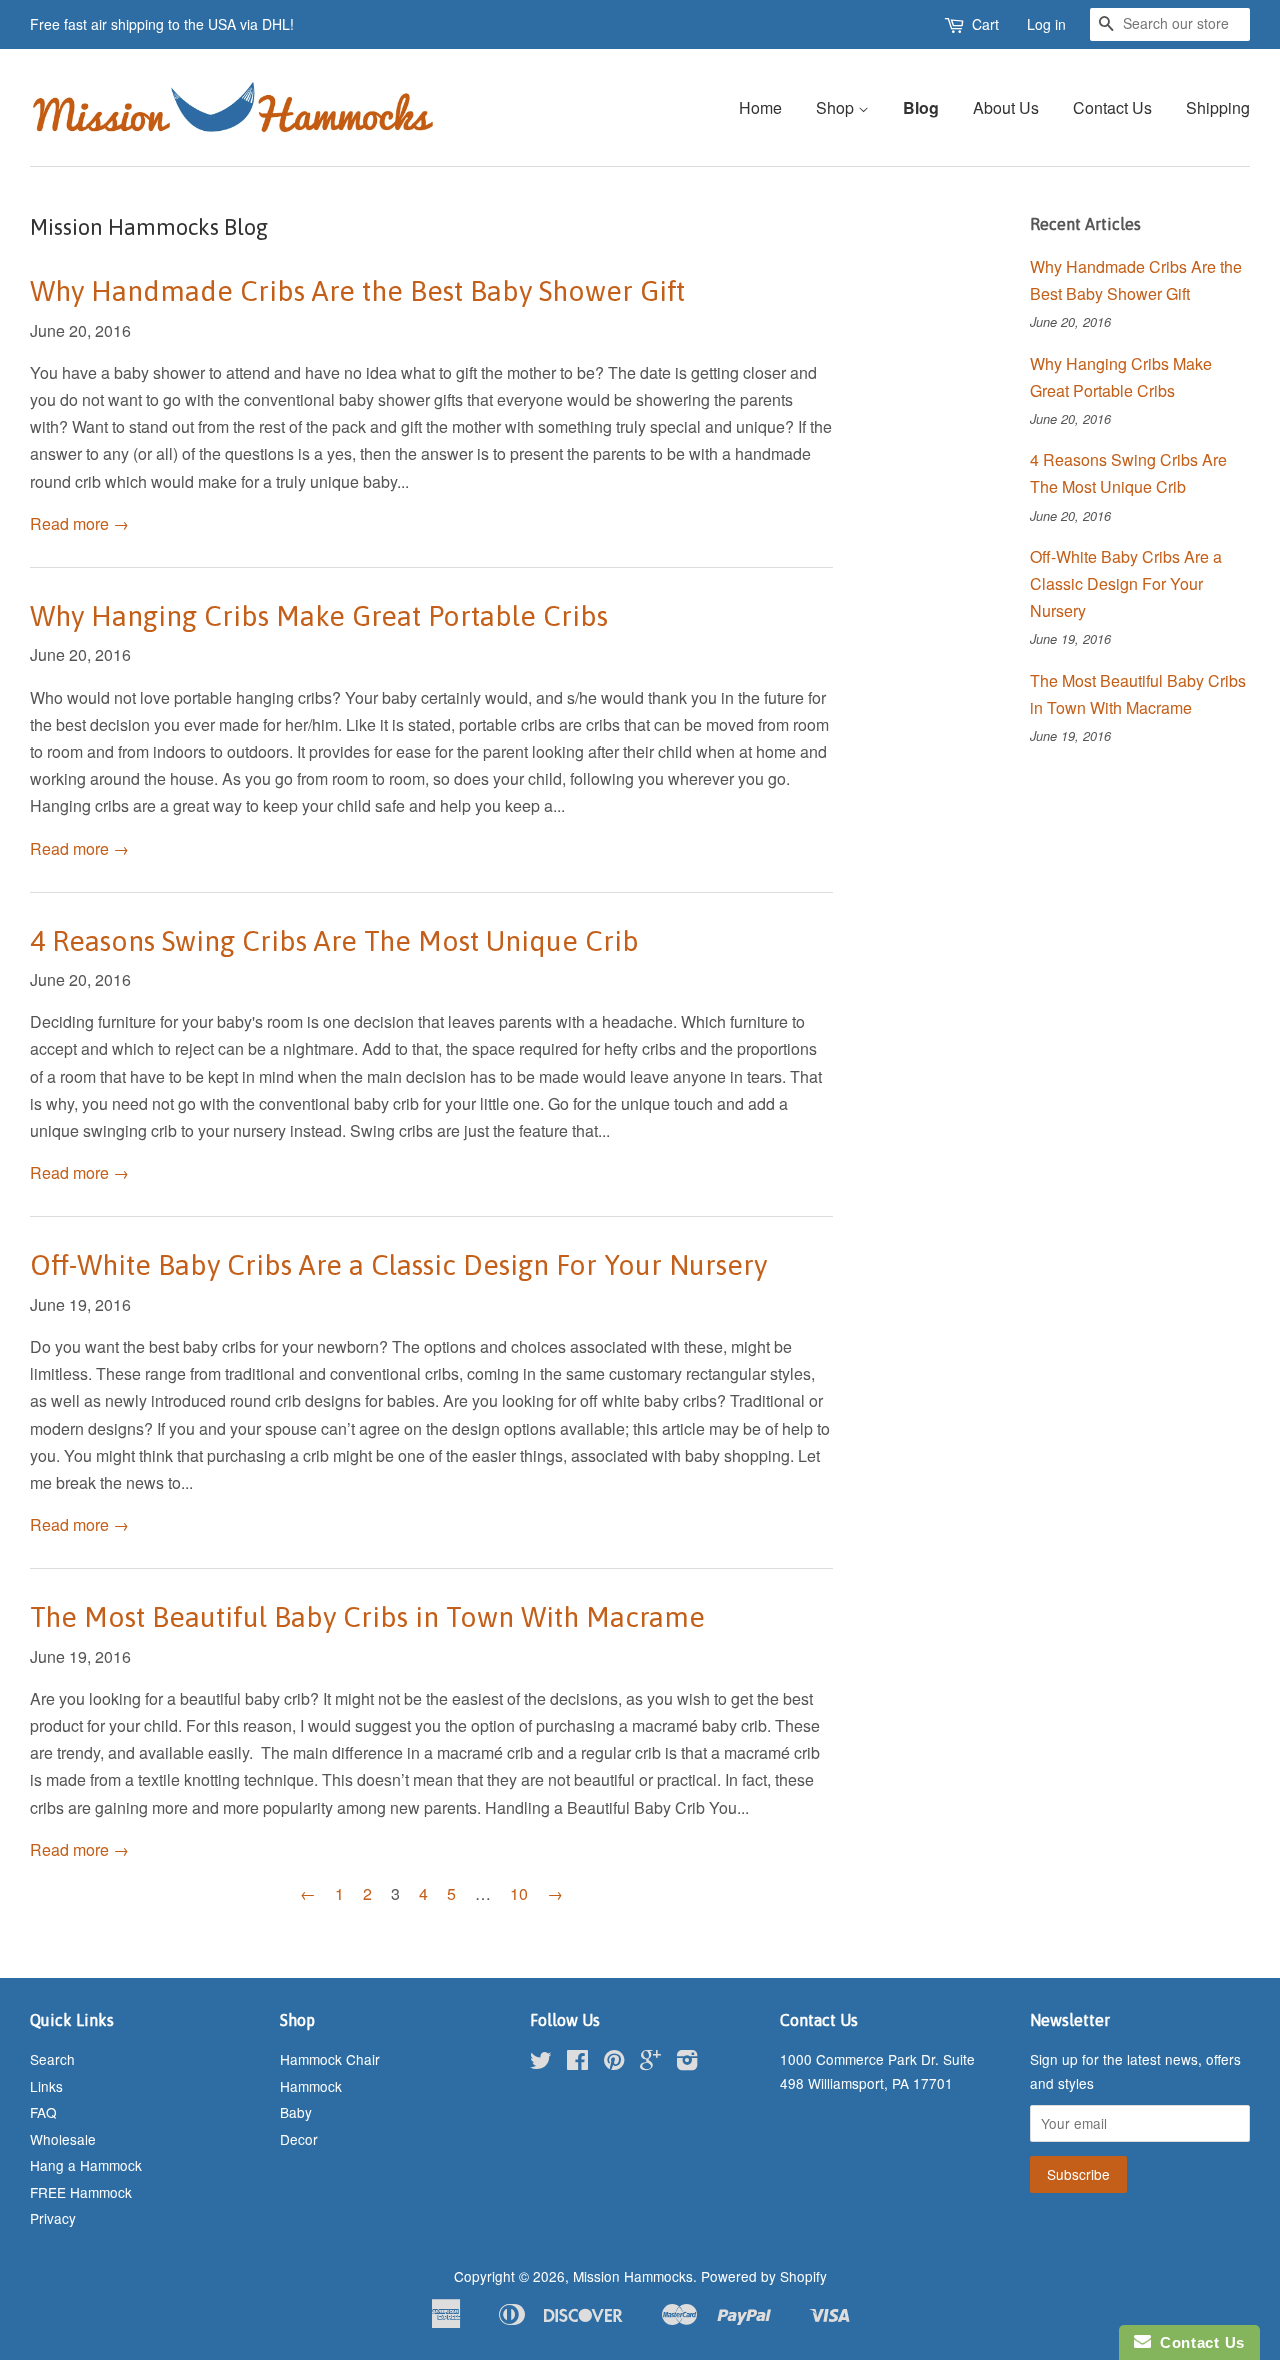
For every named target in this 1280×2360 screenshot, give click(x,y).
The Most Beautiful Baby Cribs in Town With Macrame (367, 1617)
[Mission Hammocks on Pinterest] (614, 2063)
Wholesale (63, 2139)
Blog (921, 107)
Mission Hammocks (633, 2276)
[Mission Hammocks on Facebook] (577, 2063)
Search (52, 2059)
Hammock (311, 2086)
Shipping (1218, 107)
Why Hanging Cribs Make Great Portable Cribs (319, 616)
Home (760, 107)
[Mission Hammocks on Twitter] (541, 2063)
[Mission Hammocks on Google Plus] (650, 2063)
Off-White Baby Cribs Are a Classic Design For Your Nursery (398, 1265)
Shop (837, 107)
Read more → (79, 523)
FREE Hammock (81, 2192)
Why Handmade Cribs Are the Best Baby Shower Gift (357, 291)
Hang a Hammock (86, 2165)
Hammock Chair (330, 2059)
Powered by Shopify (764, 2276)
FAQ (43, 2112)
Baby (296, 2112)
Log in (1046, 24)
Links (46, 2086)
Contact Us (1112, 107)
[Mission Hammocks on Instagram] (687, 2063)
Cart (985, 24)
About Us (1006, 107)
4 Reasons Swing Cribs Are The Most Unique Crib (334, 941)
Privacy (53, 2218)
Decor (299, 2139)
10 (519, 1893)
